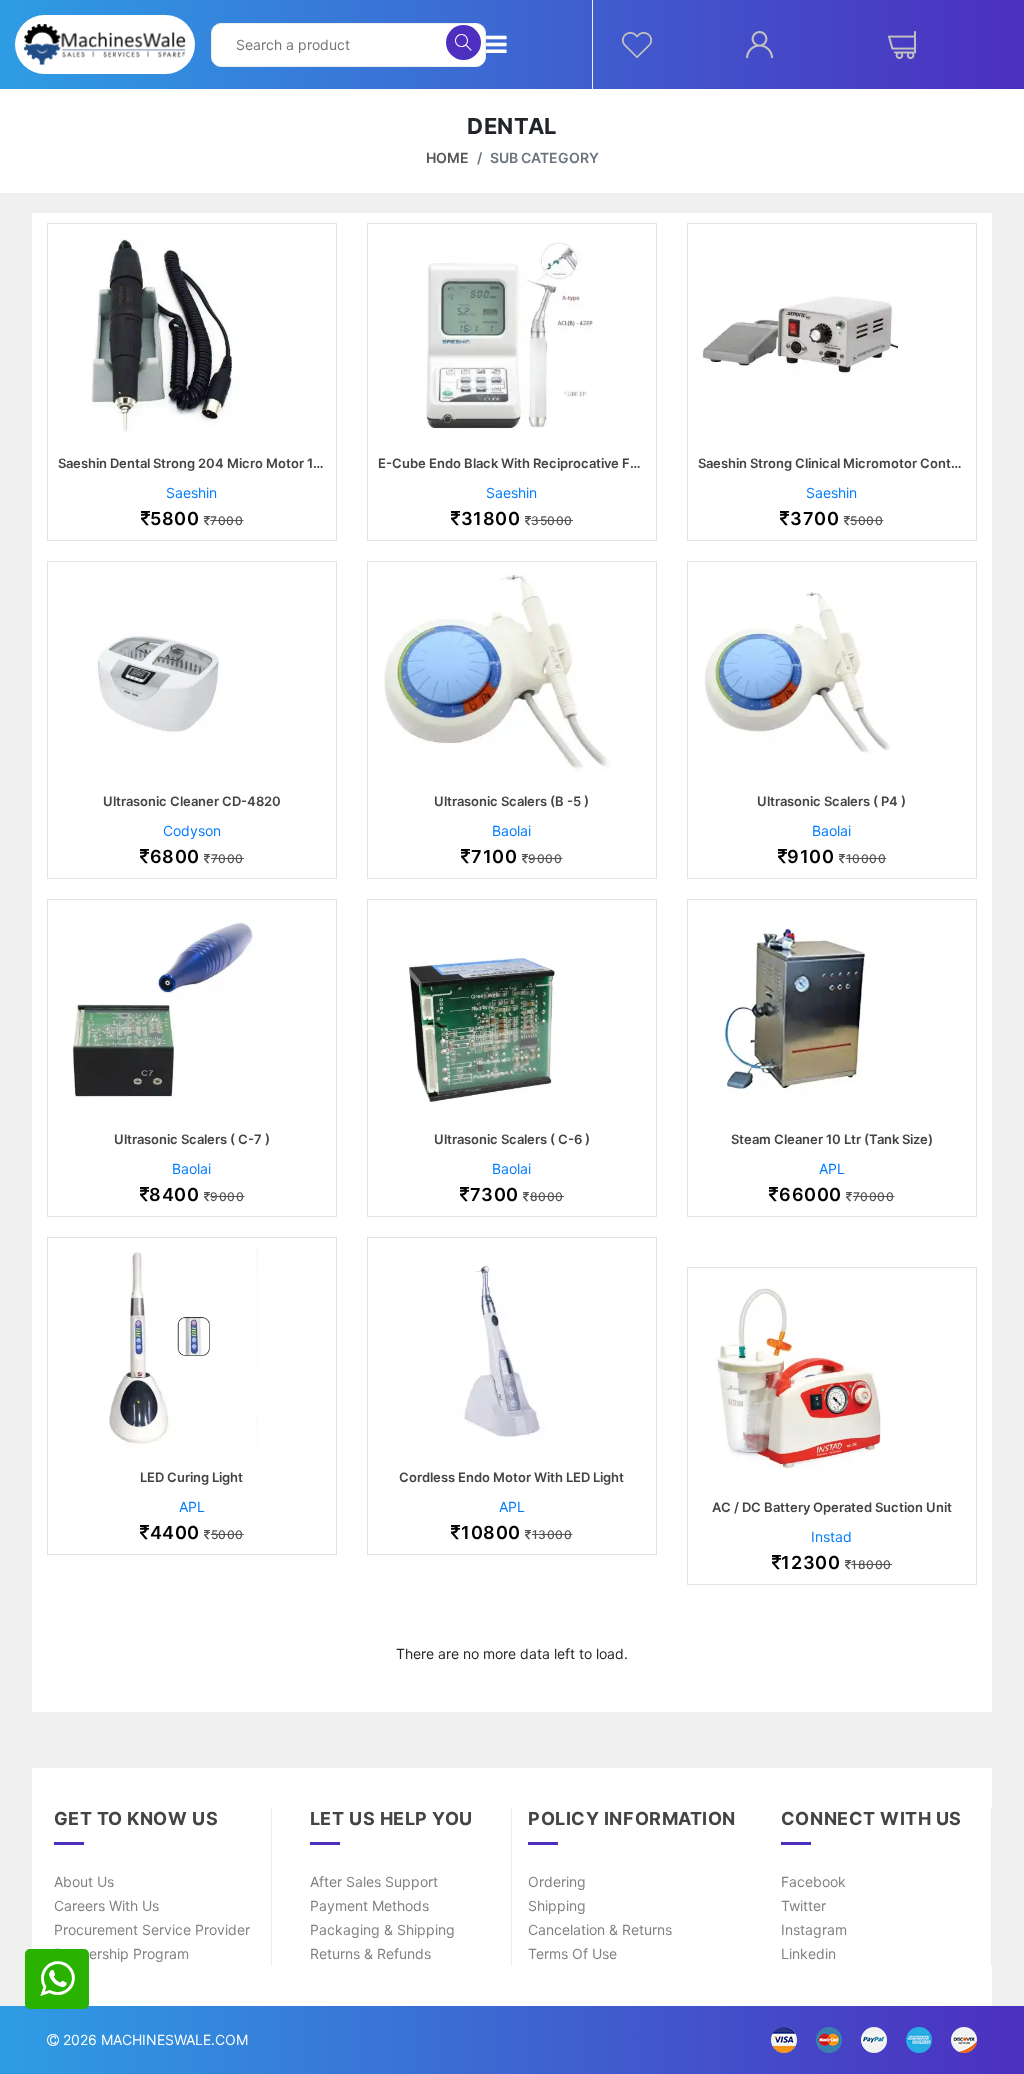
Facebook (813, 1881)
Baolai (511, 830)
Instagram (814, 1929)
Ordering (557, 1881)
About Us (84, 1881)
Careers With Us (106, 1905)
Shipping (557, 1905)
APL (832, 1168)
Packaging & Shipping (382, 1929)
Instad (831, 1536)
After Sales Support (374, 1881)
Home (447, 157)
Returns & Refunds (370, 1953)
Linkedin (808, 1953)
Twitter (803, 1905)
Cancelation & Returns (600, 1929)
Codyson (192, 830)
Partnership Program (121, 1953)
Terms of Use (572, 1953)
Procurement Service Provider (152, 1929)
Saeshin (191, 492)
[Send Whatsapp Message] (57, 1979)
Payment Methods (369, 1905)
